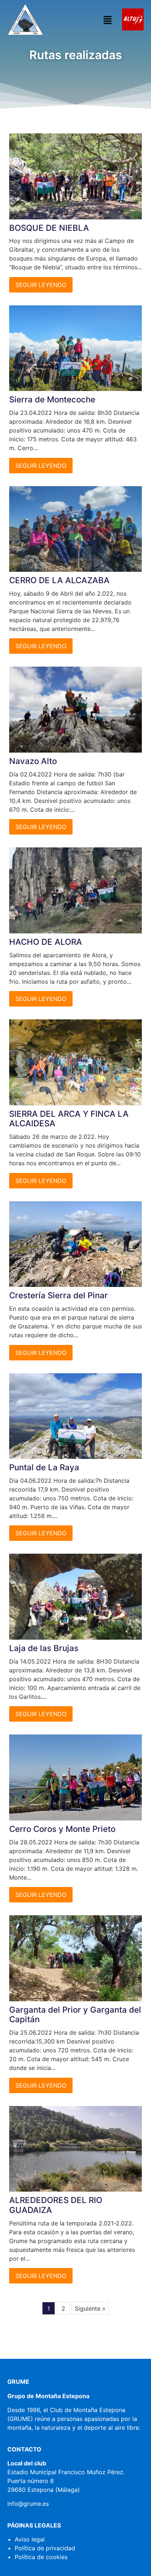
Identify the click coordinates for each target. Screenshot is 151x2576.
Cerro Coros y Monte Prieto (62, 1829)
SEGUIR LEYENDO (41, 285)
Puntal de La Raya (44, 1467)
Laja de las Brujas (44, 1648)
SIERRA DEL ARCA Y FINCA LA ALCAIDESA (69, 1119)
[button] (107, 20)
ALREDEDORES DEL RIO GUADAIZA (56, 2205)
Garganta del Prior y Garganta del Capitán (75, 2014)
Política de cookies (41, 2557)
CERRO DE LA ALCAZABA (59, 580)
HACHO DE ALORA (46, 942)
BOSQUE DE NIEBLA (49, 228)
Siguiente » (90, 2308)
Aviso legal (30, 2539)
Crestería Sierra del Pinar (58, 1295)
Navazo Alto (33, 761)
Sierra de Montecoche (52, 399)
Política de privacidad (45, 2548)
